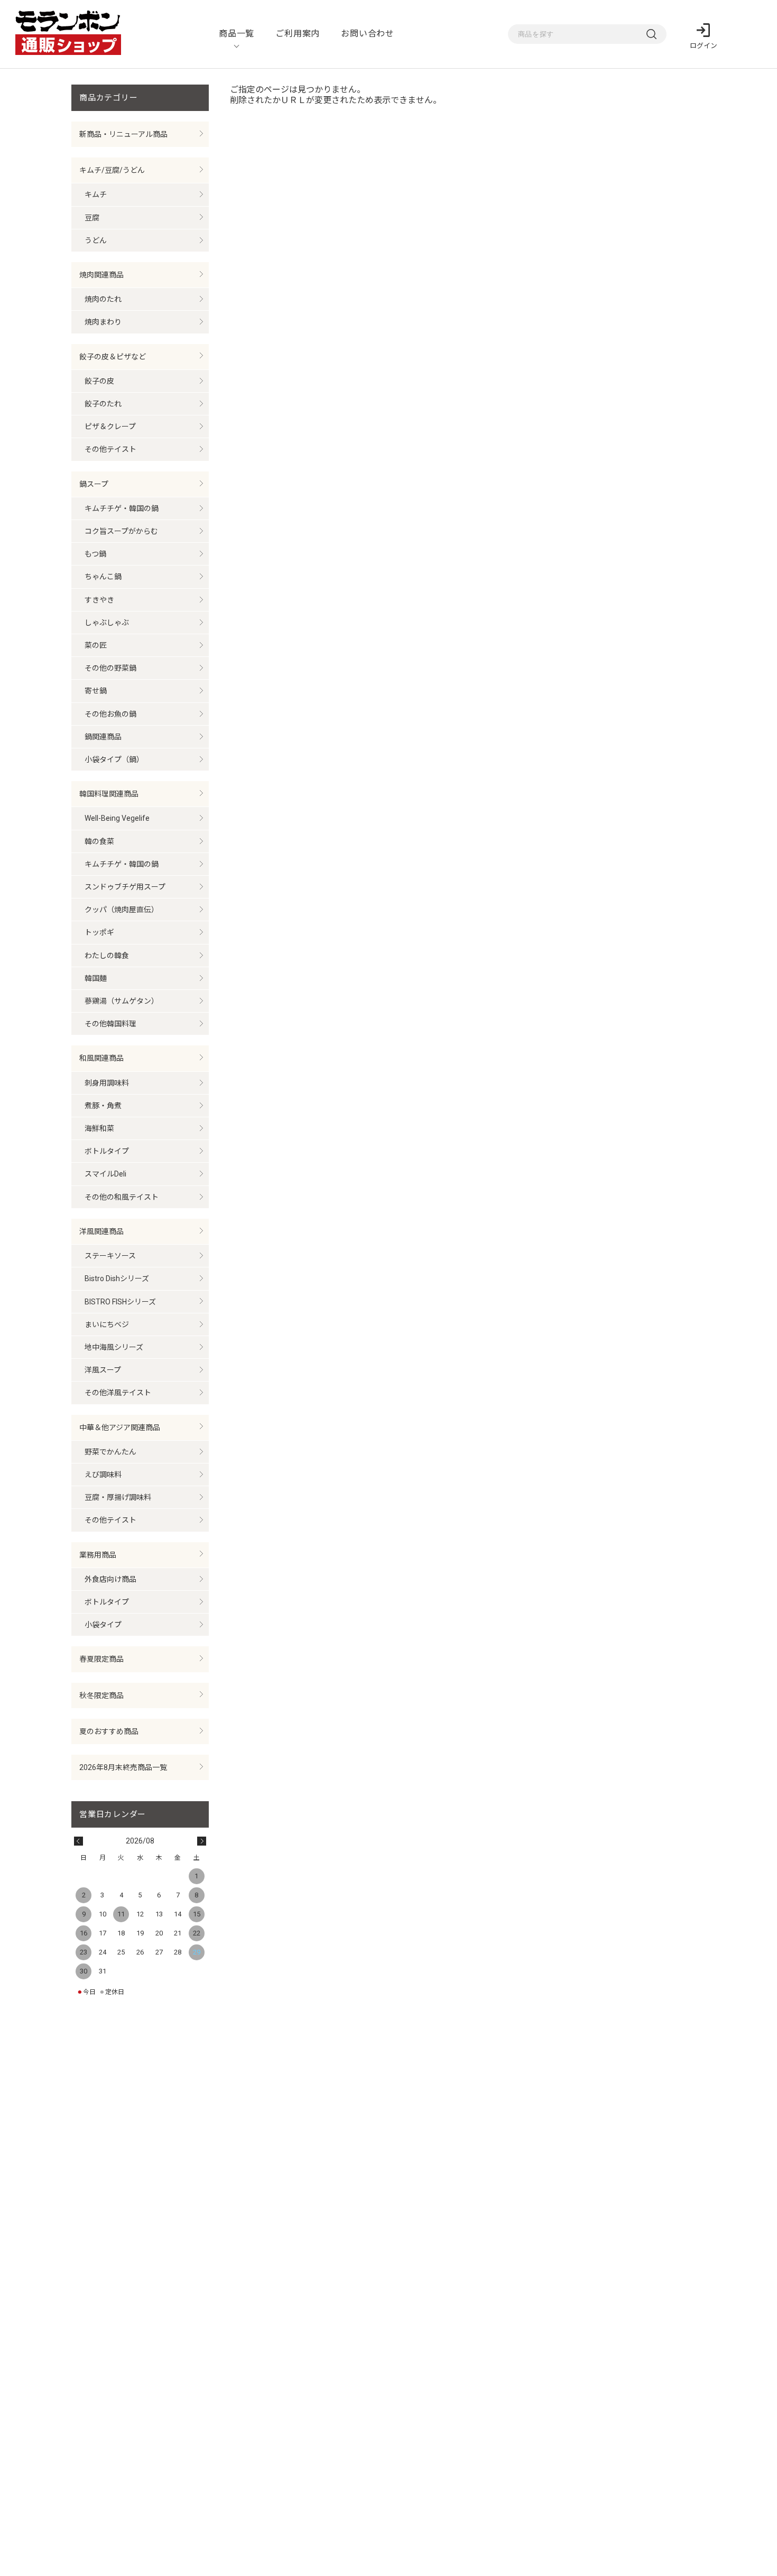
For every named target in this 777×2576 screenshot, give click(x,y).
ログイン (704, 46)
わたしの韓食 (107, 956)
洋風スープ (103, 1370)
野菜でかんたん (110, 1452)
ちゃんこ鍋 (103, 577)
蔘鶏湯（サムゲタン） (122, 1001)
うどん (96, 240)
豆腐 (92, 218)
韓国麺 (96, 978)
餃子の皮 (99, 381)
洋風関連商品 (101, 1231)
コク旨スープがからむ (121, 531)
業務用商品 (98, 1555)
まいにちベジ (107, 1324)
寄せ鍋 (96, 691)
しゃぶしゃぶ (107, 623)
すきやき (99, 600)
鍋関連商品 (103, 737)
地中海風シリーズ (114, 1347)
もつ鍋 (95, 554)
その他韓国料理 (110, 1024)
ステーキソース (110, 1256)
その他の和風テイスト (122, 1197)
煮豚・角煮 (103, 1106)
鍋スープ (94, 484)
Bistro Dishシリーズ (117, 1278)
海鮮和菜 (99, 1128)
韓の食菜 (99, 841)
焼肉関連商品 (101, 275)
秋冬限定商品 (101, 1695)
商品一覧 (237, 34)
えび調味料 (103, 1475)
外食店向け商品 (110, 1579)
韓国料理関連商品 (109, 794)
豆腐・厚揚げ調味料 (118, 1497)
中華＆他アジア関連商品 (120, 1428)
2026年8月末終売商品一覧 (123, 1767)
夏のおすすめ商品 (109, 1731)
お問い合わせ (368, 34)
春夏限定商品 (101, 1659)
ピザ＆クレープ (110, 427)
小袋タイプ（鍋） (114, 759)
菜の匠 (96, 645)
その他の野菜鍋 (110, 668)
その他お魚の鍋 (110, 714)
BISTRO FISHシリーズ (120, 1302)
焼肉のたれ (103, 299)
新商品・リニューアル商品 (123, 134)
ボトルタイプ (107, 1151)
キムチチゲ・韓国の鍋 (122, 508)
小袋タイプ (103, 1625)
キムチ (96, 194)
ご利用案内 (298, 34)
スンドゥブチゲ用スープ (125, 887)
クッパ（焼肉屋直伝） (122, 910)
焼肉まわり (103, 322)
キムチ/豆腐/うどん (112, 170)
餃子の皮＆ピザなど (113, 357)
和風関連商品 (101, 1058)
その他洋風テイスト (118, 1393)
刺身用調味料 (107, 1083)
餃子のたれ (103, 404)
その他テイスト (110, 449)
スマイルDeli (105, 1174)
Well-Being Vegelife (117, 818)
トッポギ (99, 932)
